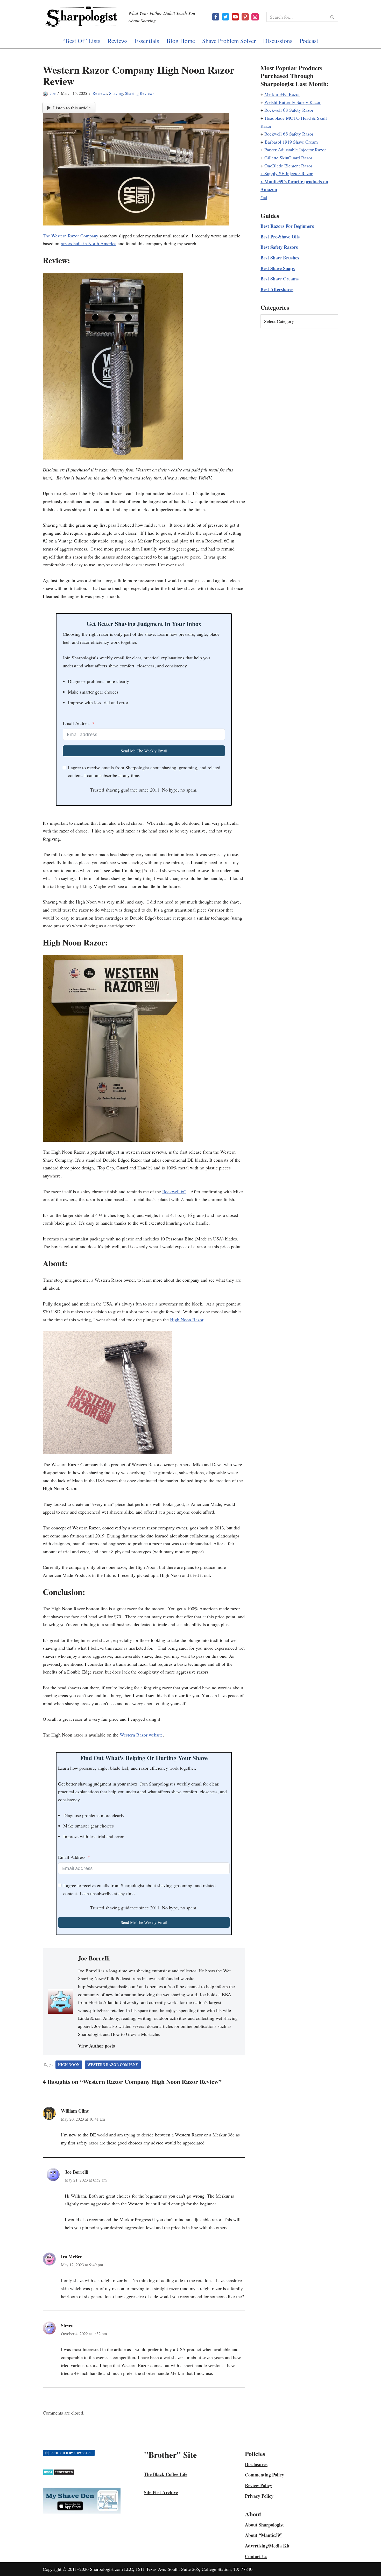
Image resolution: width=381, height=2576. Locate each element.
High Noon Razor (187, 1319)
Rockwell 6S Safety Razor (289, 110)
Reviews (118, 41)
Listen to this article (72, 108)
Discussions (278, 41)
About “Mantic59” (264, 2535)
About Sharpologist (264, 2525)
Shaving (116, 93)
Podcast (309, 41)
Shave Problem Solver (229, 41)
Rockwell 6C (174, 1191)
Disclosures (256, 2464)
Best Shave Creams (280, 279)
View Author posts (96, 2046)
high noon (69, 2065)
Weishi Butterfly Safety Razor (292, 102)
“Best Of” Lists (82, 41)
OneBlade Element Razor (288, 166)
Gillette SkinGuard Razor (288, 158)
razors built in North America (89, 243)
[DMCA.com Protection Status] (58, 2473)
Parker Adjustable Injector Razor (295, 150)
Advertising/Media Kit (267, 2546)
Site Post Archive (161, 2492)
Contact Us (256, 2556)
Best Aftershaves (277, 289)
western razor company (113, 2065)
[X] (225, 17)
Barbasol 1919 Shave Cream (291, 142)
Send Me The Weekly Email (144, 751)
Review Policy (259, 2485)
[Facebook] (216, 17)
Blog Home (181, 41)
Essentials (147, 41)
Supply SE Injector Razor (288, 173)
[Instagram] (255, 17)
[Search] (332, 17)
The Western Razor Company (70, 236)
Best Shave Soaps (278, 268)
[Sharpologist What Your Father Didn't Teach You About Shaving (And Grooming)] (82, 17)
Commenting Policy (264, 2475)
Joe (53, 93)
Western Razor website (141, 1735)
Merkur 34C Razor (282, 94)
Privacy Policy (259, 2496)
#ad (264, 197)
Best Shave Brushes (280, 258)
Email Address (76, 723)
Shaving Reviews (140, 93)
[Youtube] (235, 17)
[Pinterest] (245, 17)
